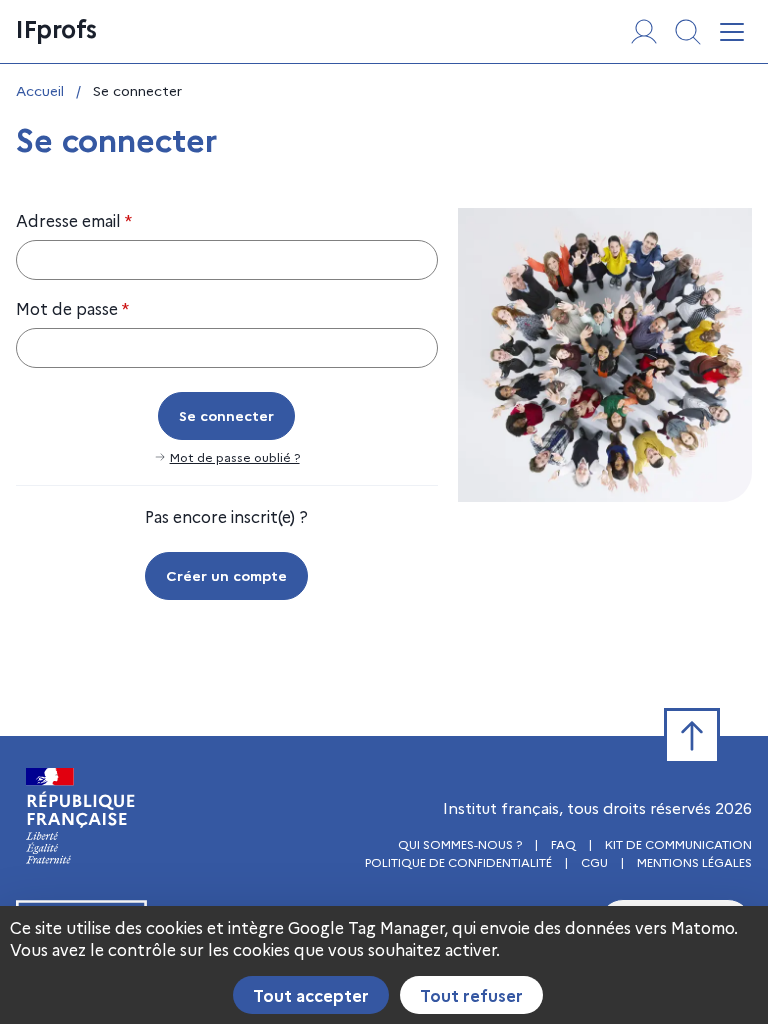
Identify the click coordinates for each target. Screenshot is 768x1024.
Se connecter (226, 415)
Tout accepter (311, 995)
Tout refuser (471, 995)
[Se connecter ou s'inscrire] (644, 32)
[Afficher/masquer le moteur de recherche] (688, 32)
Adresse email (74, 220)
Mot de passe (72, 308)
